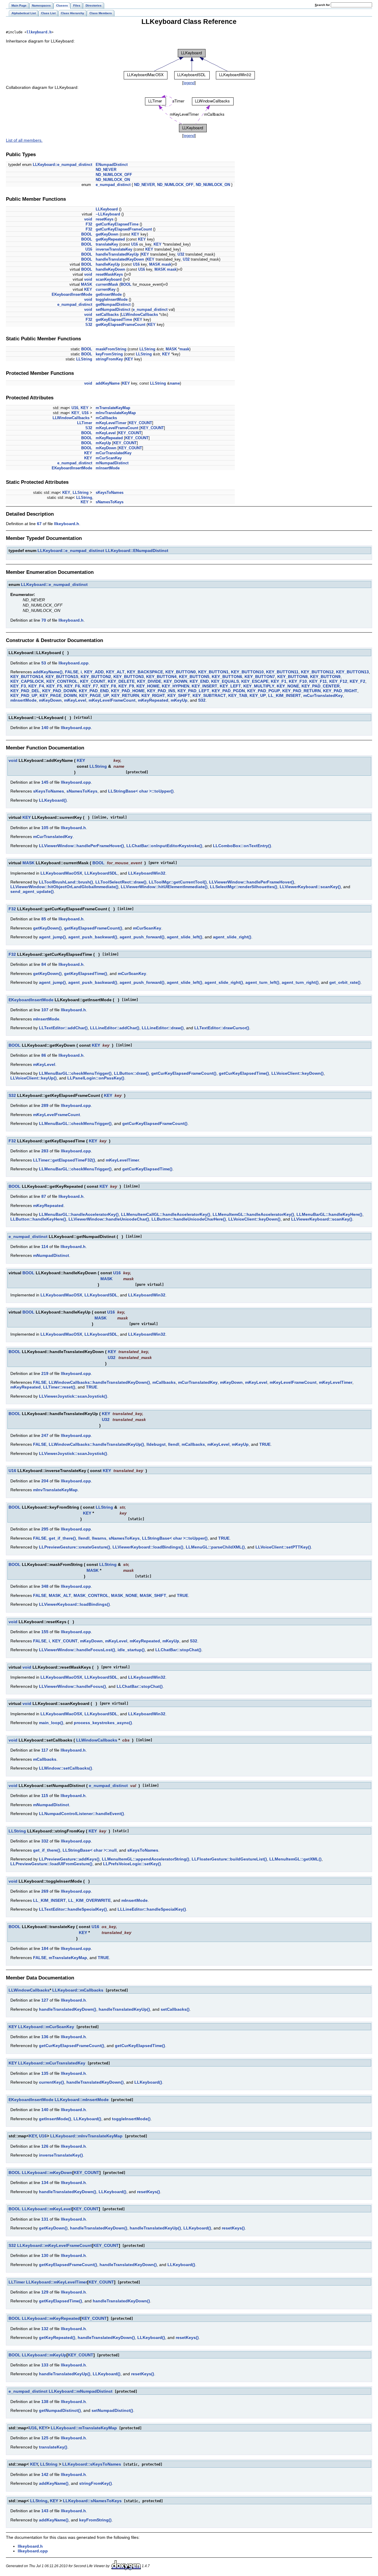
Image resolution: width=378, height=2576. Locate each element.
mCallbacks (106, 418)
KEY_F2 (357, 681)
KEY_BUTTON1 (213, 672)
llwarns (99, 1538)
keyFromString (109, 354)
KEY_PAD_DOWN (59, 691)
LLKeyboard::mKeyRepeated (51, 2318)
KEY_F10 (298, 681)
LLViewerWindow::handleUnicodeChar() (109, 1219)
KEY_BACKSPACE (145, 672)
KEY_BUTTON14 (27, 677)
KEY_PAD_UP (24, 695)
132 (45, 2329)
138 (45, 2402)
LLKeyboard (107, 209)
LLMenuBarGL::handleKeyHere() (329, 1214)
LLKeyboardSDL (101, 873)
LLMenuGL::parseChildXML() (215, 1547)
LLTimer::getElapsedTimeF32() (64, 1160)
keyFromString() (95, 2520)
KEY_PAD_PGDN (228, 691)
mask (166, 264)
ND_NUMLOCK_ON (113, 180)
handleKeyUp (108, 264)
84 (44, 964)
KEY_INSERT (205, 686)
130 (45, 2255)
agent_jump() (52, 937)
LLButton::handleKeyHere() (38, 1219)
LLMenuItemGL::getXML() (295, 1859)
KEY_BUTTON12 (317, 672)
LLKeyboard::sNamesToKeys (92, 2501)
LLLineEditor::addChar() (115, 1028)
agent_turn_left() (262, 982)
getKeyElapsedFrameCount (120, 325)
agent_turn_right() (300, 982)
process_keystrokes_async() (103, 1723)
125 (45, 2438)
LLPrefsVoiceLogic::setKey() (132, 1864)
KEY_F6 (72, 686)
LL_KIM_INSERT (285, 695)
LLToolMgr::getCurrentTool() (178, 882)
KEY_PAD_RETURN (302, 691)
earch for (323, 5)
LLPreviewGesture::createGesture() (75, 1547)
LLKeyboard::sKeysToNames (92, 2464)
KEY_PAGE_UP (94, 695)
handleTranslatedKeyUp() (124, 2009)
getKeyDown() (47, 928)
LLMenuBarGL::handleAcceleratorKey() (79, 1214)
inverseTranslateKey (114, 249)
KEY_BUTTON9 (325, 677)
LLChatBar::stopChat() (178, 1650)
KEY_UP (258, 695)
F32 (89, 224)
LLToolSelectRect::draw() (121, 882)
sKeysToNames (110, 493)
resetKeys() (149, 2192)
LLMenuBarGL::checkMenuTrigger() (75, 1073)
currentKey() (52, 2082)
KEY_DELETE (121, 681)
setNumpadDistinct (113, 309)
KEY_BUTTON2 (96, 677)
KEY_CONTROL (62, 681)
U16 (135, 244)
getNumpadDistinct (113, 304)
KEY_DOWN (175, 681)
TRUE (92, 1387)
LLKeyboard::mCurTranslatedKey (52, 2063)
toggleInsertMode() (131, 2119)
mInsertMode (108, 468)
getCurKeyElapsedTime (117, 224)
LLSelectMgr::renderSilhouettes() (244, 887)
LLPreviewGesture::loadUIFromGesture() (51, 1864)
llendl (174, 1444)
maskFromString (111, 349)
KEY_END (199, 681)
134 (45, 2183)
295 (45, 1529)
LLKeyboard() (53, 800)
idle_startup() (131, 1650)
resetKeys (105, 219)
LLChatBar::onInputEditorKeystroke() (164, 846)
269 (45, 1891)
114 (45, 1247)
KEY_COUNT (140, 423)
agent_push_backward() (93, 937)
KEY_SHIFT (179, 695)
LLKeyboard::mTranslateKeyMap (84, 2428)
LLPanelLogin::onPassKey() (96, 1078)
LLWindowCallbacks (140, 315)
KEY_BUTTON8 (293, 677)
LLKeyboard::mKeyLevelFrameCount (54, 2245)
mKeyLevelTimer (111, 423)
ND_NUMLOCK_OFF (114, 175)
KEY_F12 (338, 681)
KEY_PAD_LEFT (193, 691)
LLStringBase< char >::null (90, 1850)
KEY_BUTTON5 (194, 677)
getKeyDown (107, 234)
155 (45, 1632)
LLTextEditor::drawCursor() (222, 1028)
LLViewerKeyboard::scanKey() (310, 887)
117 (45, 1750)
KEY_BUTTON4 (161, 677)
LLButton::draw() (131, 1073)
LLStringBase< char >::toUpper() (141, 791)
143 (45, 2511)
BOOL (87, 234)
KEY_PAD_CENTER (321, 686)
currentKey (106, 289)
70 (44, 620)
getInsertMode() (55, 2119)
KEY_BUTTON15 (62, 677)
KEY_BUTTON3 (129, 677)
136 (45, 2037)
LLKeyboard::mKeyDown (47, 2172)
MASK (155, 264)
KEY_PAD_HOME (128, 691)
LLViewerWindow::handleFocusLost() (77, 1650)
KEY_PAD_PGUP (264, 691)
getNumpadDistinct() (60, 2410)
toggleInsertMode (112, 299)
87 (44, 1196)
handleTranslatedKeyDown (120, 259)
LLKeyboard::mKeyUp (44, 2355)
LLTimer (85, 423)
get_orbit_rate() (345, 982)
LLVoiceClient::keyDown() (298, 1073)
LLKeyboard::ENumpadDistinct (137, 551)
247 (45, 1435)
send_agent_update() (32, 891)
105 (45, 828)
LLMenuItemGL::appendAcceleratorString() (146, 1859)
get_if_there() (62, 1538)
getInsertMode (109, 294)
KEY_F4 (36, 686)
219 (45, 1373)
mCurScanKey (109, 458)
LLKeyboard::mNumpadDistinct (81, 2391)
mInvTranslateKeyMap (116, 413)
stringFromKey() (96, 2483)
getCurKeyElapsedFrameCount (124, 229)
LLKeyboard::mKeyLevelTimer (57, 2282)
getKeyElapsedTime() (86, 973)
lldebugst (156, 1444)
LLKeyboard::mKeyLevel (47, 2209)
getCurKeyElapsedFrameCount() (184, 1073)
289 (45, 1105)
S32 (89, 325)
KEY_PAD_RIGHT (340, 691)
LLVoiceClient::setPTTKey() (283, 1547)
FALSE (72, 672)
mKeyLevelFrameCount (117, 428)
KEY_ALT (115, 672)
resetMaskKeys (109, 274)
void (88, 219)
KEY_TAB (238, 695)
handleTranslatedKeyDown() (68, 2009)
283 (45, 1151)
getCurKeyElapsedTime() (244, 1073)
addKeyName (108, 383)
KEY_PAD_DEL (25, 691)
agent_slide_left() (185, 937)
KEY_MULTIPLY (259, 686)
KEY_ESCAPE (255, 681)
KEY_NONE (288, 686)
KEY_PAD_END (94, 691)
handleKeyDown (110, 269)
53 (44, 663)
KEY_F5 (54, 686)
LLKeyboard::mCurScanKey (46, 2027)
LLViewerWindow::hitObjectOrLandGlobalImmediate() (64, 887)
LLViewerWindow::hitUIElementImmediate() (164, 887)
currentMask (107, 284)
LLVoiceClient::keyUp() (34, 1078)
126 (45, 2146)
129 (45, 2292)
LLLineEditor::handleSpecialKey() (152, 1909)
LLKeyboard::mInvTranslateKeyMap (86, 2136)
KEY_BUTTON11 (282, 672)
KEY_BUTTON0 (181, 672)
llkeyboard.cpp (74, 663)
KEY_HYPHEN (176, 686)
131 (45, 2219)
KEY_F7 (90, 686)
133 (45, 2365)
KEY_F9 (126, 686)
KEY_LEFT (230, 686)
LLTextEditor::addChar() (63, 1028)
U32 (181, 254)
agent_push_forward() (142, 937)
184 (45, 1948)
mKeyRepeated (109, 438)
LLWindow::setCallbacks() (66, 1768)
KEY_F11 (318, 681)
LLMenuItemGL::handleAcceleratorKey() (253, 1214)
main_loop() (51, 1723)
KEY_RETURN (125, 695)
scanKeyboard (109, 279)
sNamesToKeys (110, 502)
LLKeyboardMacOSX (61, 873)
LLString (147, 349)
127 (45, 2000)
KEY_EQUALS (225, 681)
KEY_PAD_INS (161, 691)
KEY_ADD (94, 672)
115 (45, 1796)
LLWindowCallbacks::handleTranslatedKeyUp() (96, 1444)
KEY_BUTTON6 (227, 677)
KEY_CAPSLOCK (27, 681)
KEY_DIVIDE (149, 681)
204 (45, 1481)
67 (39, 524)
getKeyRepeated (110, 239)
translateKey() (53, 2447)
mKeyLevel (106, 433)
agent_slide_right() (232, 937)
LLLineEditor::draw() (163, 1028)
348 (45, 1586)
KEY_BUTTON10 (247, 672)
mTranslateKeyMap (113, 408)
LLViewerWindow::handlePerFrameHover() (82, 846)
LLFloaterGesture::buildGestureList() (229, 1859)
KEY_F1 (279, 681)
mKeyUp (103, 443)
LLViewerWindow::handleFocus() (72, 1686)
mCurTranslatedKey (114, 453)
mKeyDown (106, 448)
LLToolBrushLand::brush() (66, 882)
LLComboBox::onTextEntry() (242, 846)
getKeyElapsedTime (114, 320)
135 (45, 2073)
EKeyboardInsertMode (72, 294)
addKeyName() (48, 672)
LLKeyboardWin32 (147, 873)
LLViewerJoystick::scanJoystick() (73, 1396)
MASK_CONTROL (91, 1595)
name (175, 383)
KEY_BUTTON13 (352, 672)
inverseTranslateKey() (61, 2155)
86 (44, 1055)
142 (45, 2474)
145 (45, 782)
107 (45, 1010)
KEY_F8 (108, 686)
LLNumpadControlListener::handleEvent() (82, 1814)
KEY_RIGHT (153, 695)
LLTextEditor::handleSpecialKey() (73, 1909)
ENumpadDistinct (112, 165)
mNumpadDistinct (112, 463)
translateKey (107, 244)
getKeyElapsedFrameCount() (93, 928)
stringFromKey (109, 359)
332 (45, 1841)
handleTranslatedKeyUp (117, 254)
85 (44, 919)
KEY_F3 (18, 686)
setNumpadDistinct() (112, 2410)
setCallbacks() (175, 2009)
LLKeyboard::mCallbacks (78, 1990)
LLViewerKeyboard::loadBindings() (148, 1547)
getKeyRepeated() (57, 2337)
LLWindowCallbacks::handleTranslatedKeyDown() (99, 1382)
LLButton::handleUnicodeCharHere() (189, 1219)
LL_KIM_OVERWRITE (89, 1900)
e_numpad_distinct (113, 185)
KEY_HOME (148, 686)
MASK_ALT (60, 1595)
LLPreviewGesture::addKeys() (69, 1859)
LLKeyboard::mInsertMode (82, 2100)
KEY (135, 234)
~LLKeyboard (108, 214)
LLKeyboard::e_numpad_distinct (62, 165)
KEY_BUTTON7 (260, 677)
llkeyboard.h (39, 32)
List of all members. (24, 140)
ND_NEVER (106, 170)
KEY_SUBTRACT (209, 695)
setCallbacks (107, 315)
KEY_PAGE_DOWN (58, 695)
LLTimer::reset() (59, 1387)
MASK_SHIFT (153, 1595)
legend (189, 83)
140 (45, 728)
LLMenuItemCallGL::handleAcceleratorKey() (166, 1214)
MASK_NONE (124, 1595)
